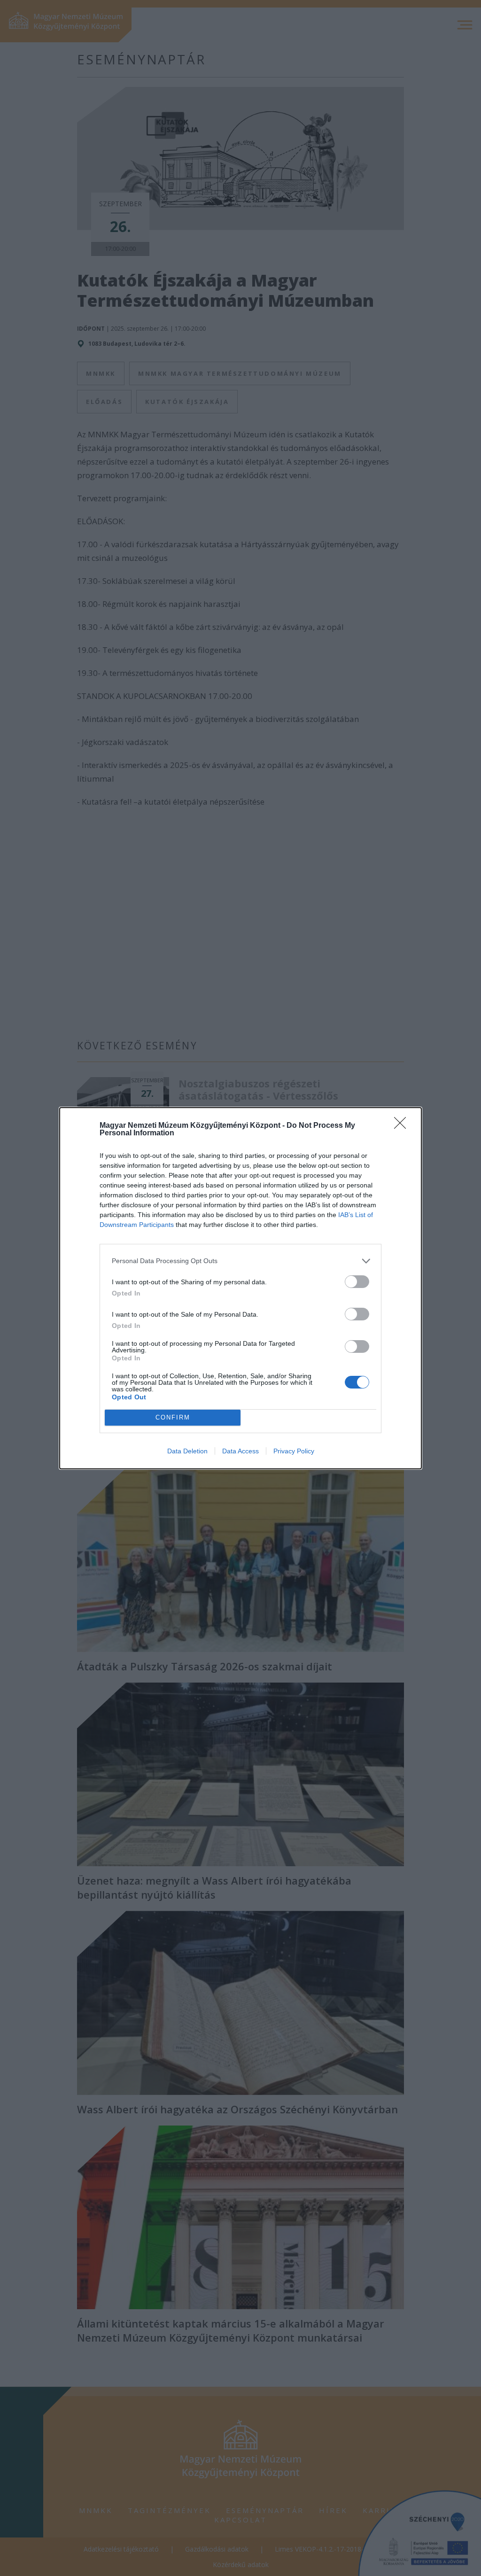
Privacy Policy (294, 1451)
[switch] (357, 1282)
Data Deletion (187, 1451)
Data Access (240, 1451)
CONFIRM (173, 1417)
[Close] (403, 1126)
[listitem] (240, 1261)
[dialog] (240, 1288)
